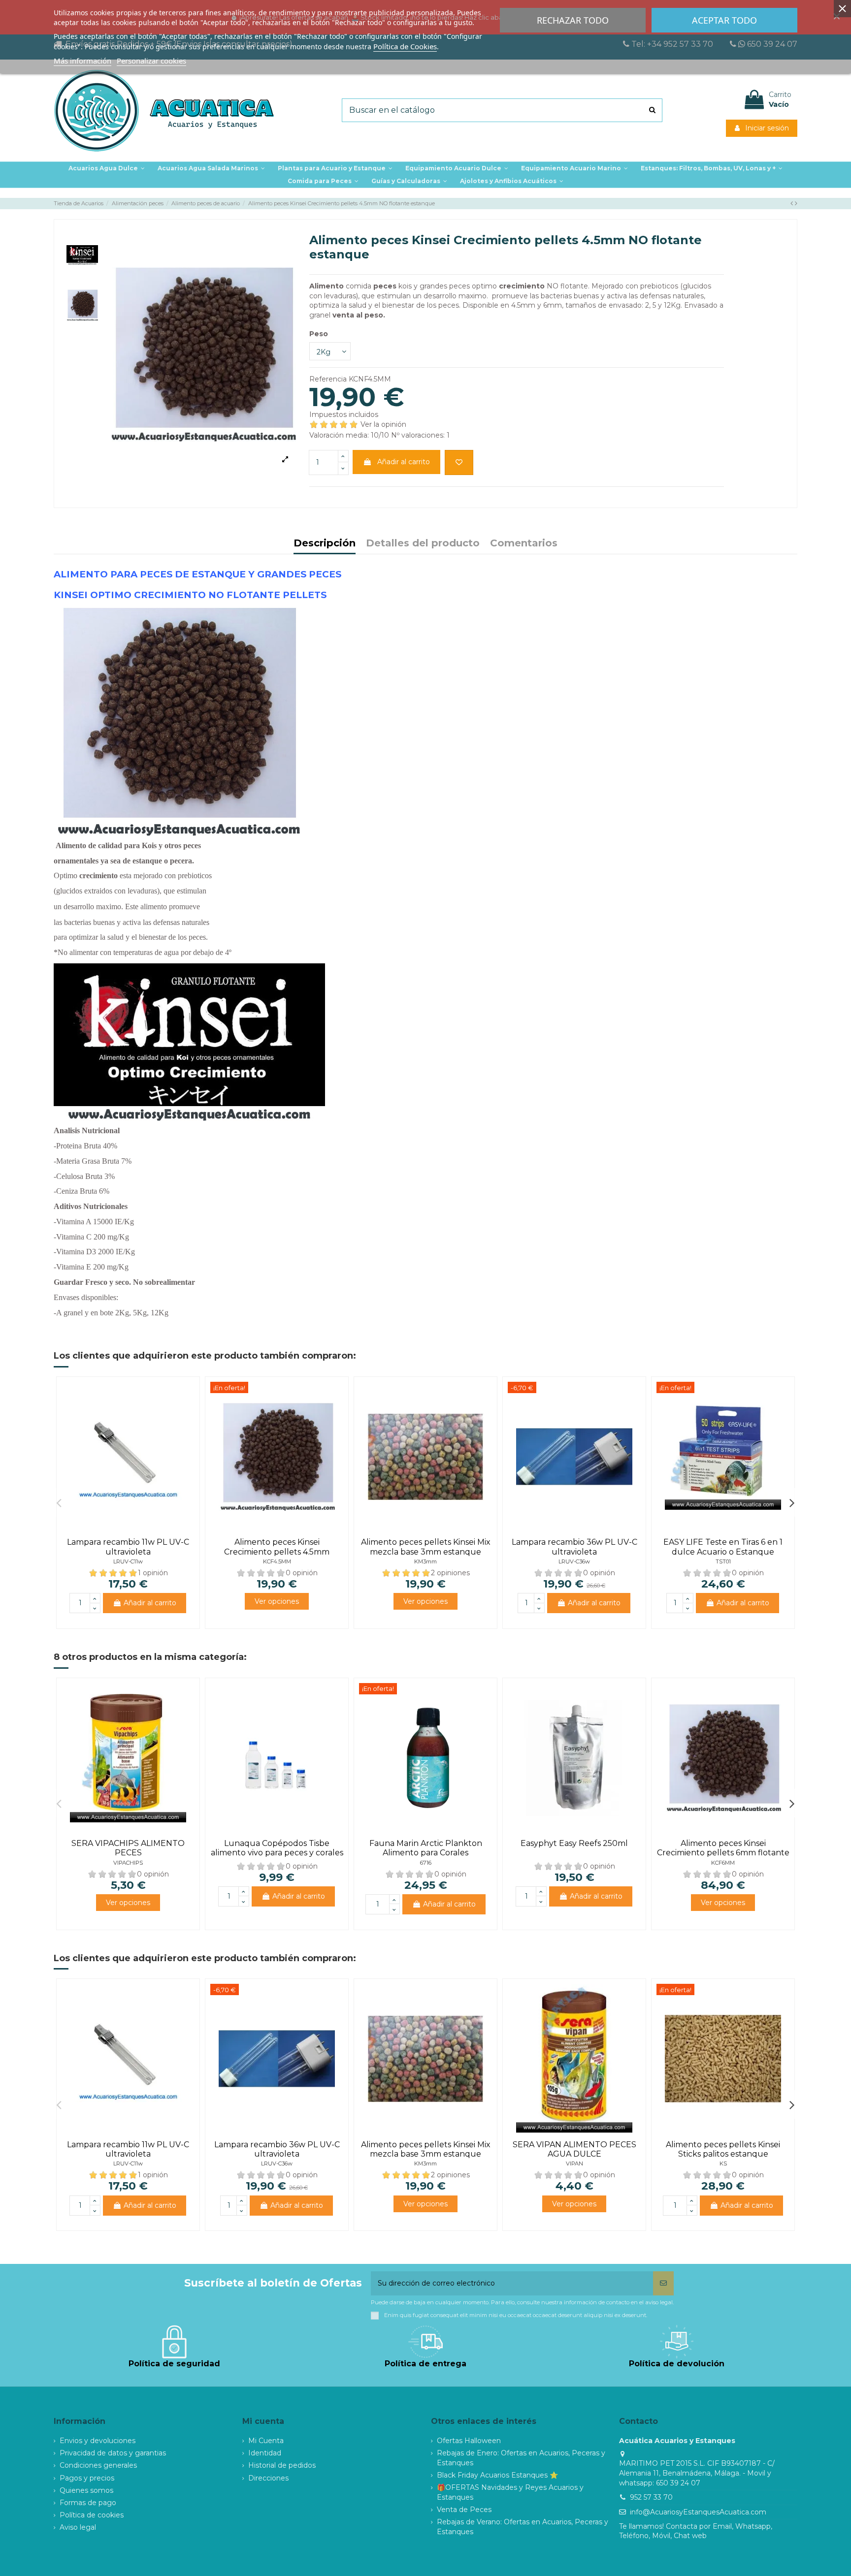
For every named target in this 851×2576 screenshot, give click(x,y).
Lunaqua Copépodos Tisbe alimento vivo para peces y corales (277, 1848)
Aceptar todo (724, 20)
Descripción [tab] (325, 544)
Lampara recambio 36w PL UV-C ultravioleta (574, 1547)
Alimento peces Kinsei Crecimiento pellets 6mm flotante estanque (723, 1853)
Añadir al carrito (404, 462)
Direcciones (268, 2478)
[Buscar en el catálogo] (652, 110)
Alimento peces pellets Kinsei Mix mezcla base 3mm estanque (426, 1547)
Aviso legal (78, 2527)
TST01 (723, 1561)
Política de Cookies (405, 46)
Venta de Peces (464, 2510)
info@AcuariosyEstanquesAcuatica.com (698, 2512)
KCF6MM (723, 1863)
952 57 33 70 (651, 2497)
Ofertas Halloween (469, 2441)
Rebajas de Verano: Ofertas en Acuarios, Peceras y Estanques (523, 2527)
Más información (82, 61)
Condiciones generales (98, 2465)
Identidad (265, 2453)
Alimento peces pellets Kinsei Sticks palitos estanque (723, 2149)
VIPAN (574, 2163)
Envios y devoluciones (98, 2441)
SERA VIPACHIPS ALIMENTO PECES (128, 1848)
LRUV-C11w (128, 1561)
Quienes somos (86, 2490)
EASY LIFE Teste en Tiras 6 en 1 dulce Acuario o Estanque (723, 1547)
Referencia (328, 379)
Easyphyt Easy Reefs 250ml (574, 1843)
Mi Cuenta (266, 2441)
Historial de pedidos (282, 2465)
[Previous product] (793, 203)
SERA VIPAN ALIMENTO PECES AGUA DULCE (574, 2149)
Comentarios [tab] (524, 544)
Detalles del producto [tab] (423, 544)
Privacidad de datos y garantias (113, 2453)
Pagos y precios (87, 2478)
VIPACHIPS (128, 1863)
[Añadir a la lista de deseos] (459, 462)
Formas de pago (88, 2503)
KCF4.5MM (277, 1561)
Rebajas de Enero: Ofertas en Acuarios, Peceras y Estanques (521, 2458)
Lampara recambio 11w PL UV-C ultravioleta (128, 1547)
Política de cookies (92, 2515)
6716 (426, 1863)
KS (723, 2163)
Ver (277, 1601)
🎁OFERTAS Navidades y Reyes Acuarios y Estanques (510, 2492)
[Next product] (796, 203)
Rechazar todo (573, 20)
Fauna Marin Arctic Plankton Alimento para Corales (426, 1848)
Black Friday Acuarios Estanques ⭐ (497, 2475)
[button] (335, 168)
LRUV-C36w (574, 1561)
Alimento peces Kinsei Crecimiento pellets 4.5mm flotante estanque (277, 1551)
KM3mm (425, 1561)
